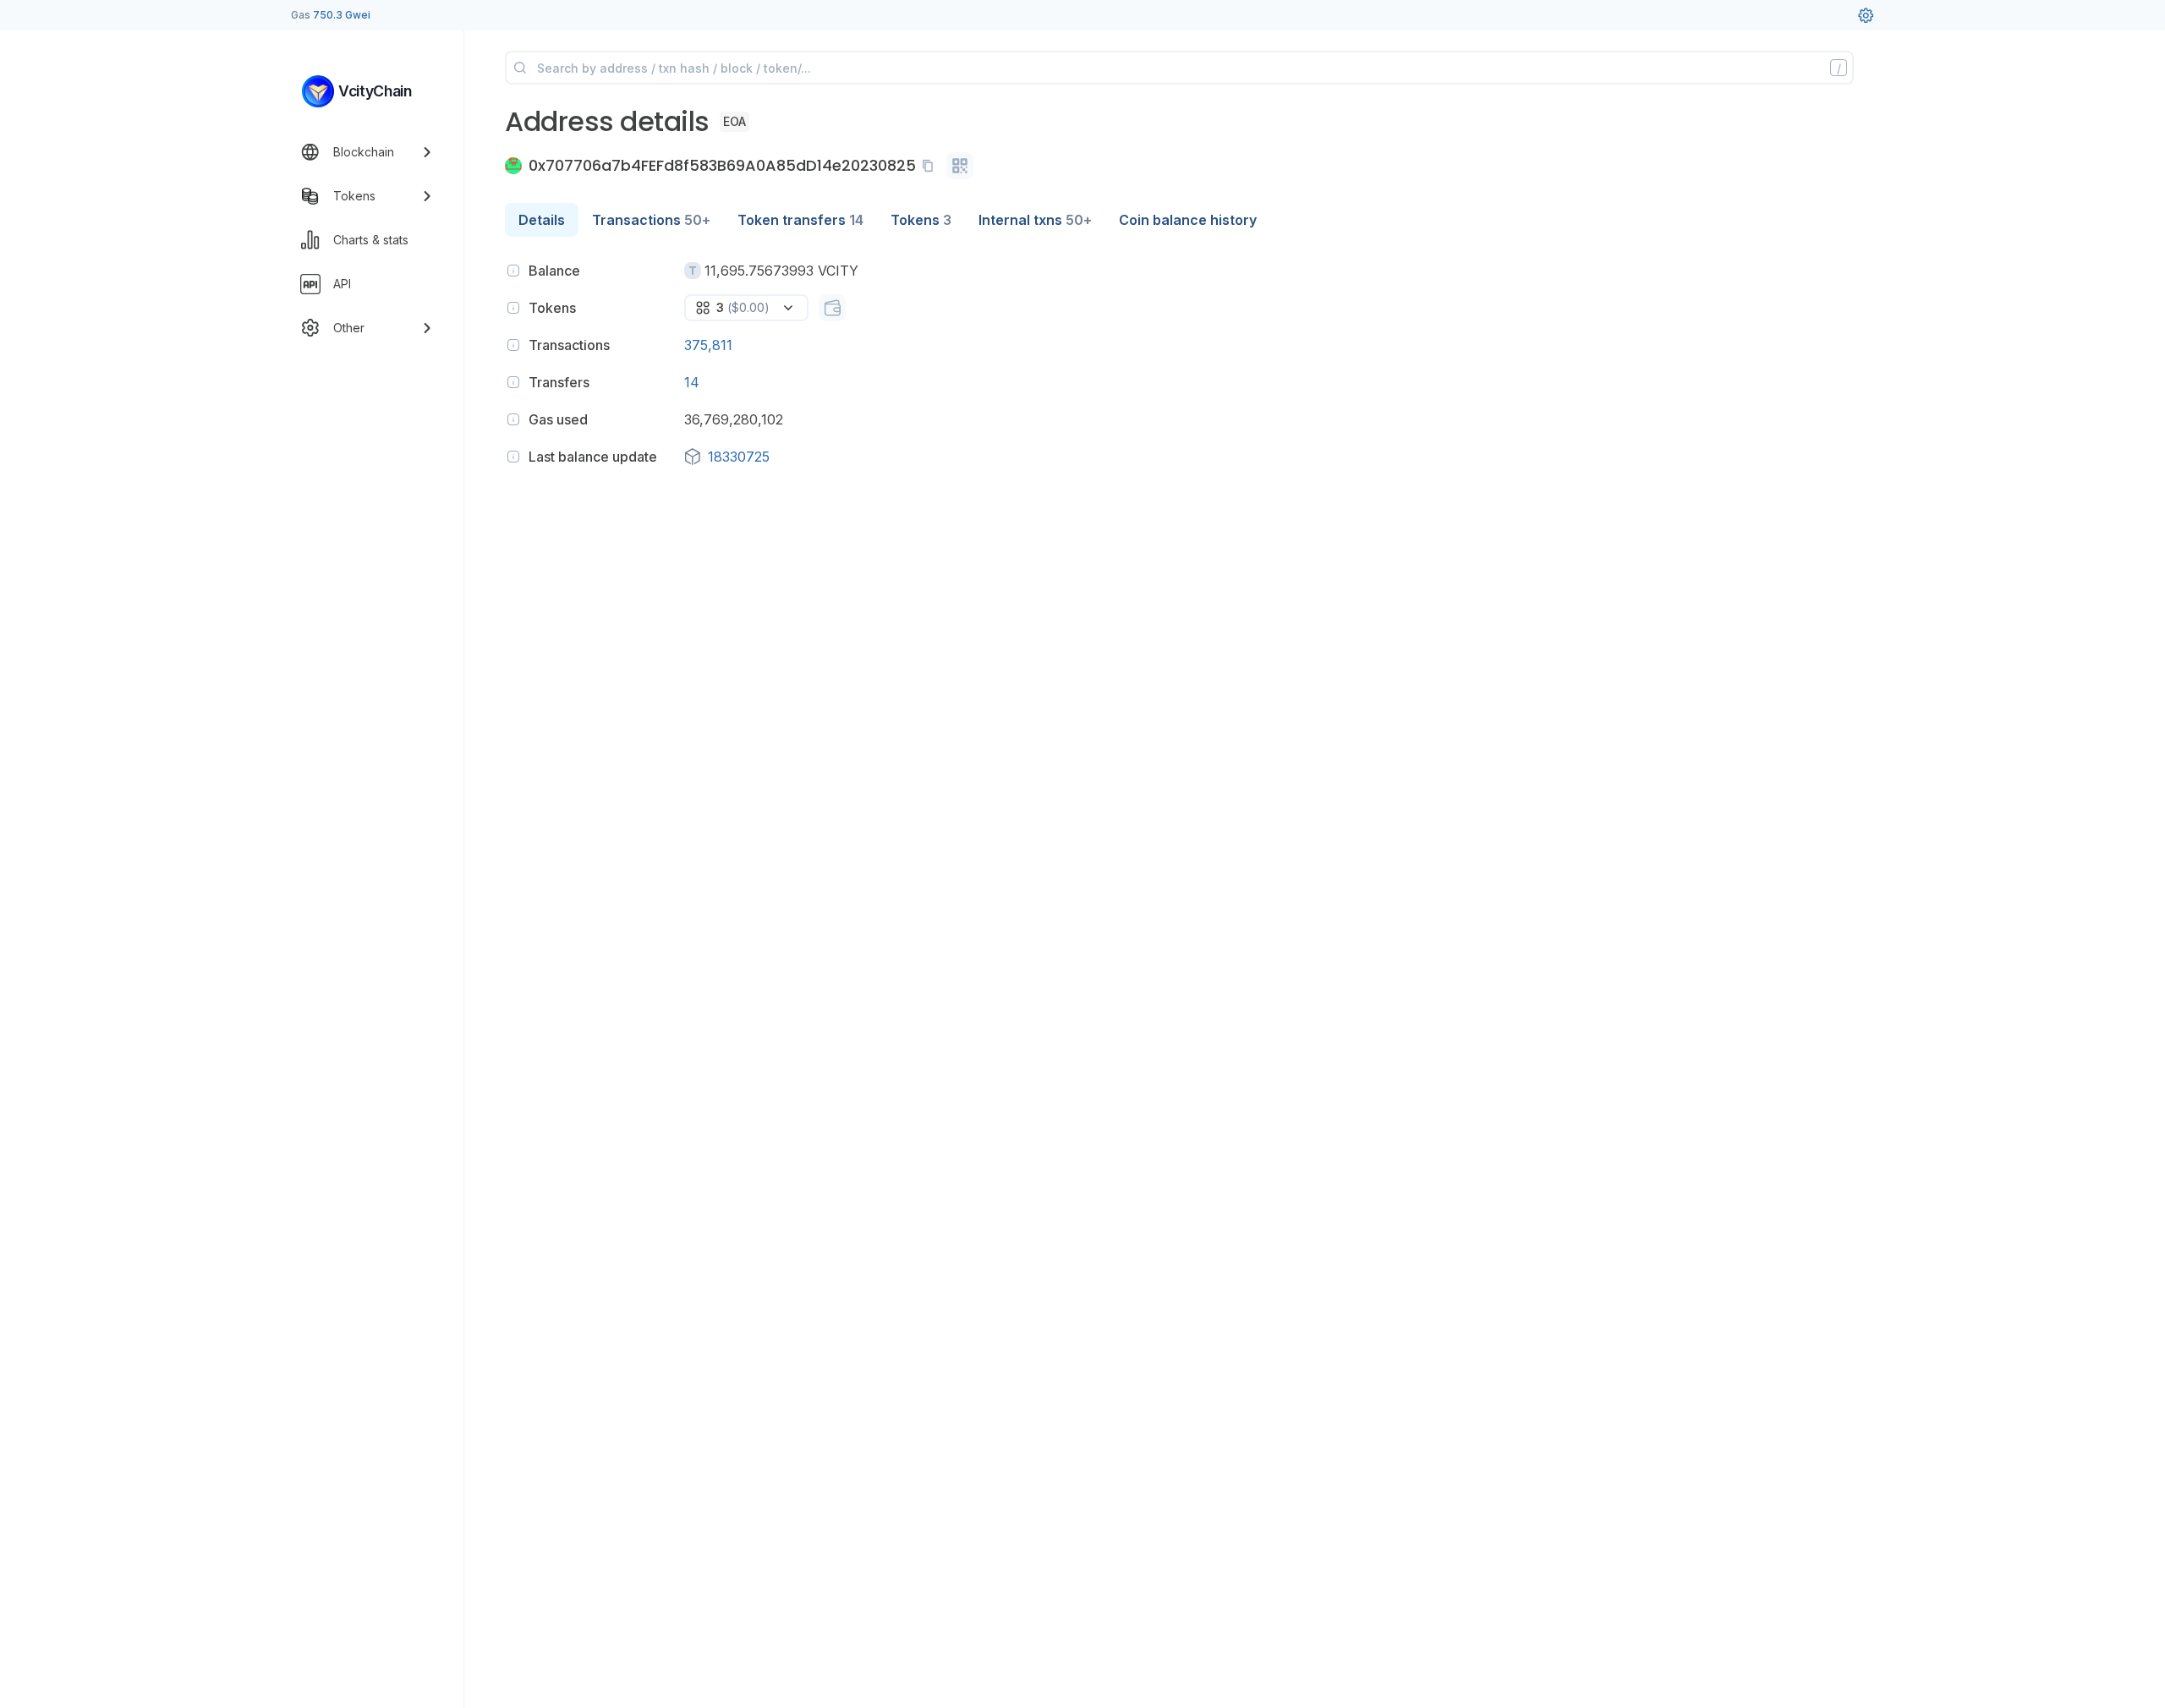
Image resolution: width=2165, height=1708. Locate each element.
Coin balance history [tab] (1188, 220)
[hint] (513, 271)
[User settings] (1866, 15)
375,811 (708, 345)
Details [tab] (542, 220)
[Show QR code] (960, 166)
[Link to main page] (318, 91)
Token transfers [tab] (800, 220)
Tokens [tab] (921, 220)
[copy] (931, 166)
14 (692, 382)
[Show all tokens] (832, 308)
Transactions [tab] (651, 220)
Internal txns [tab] (1035, 220)
